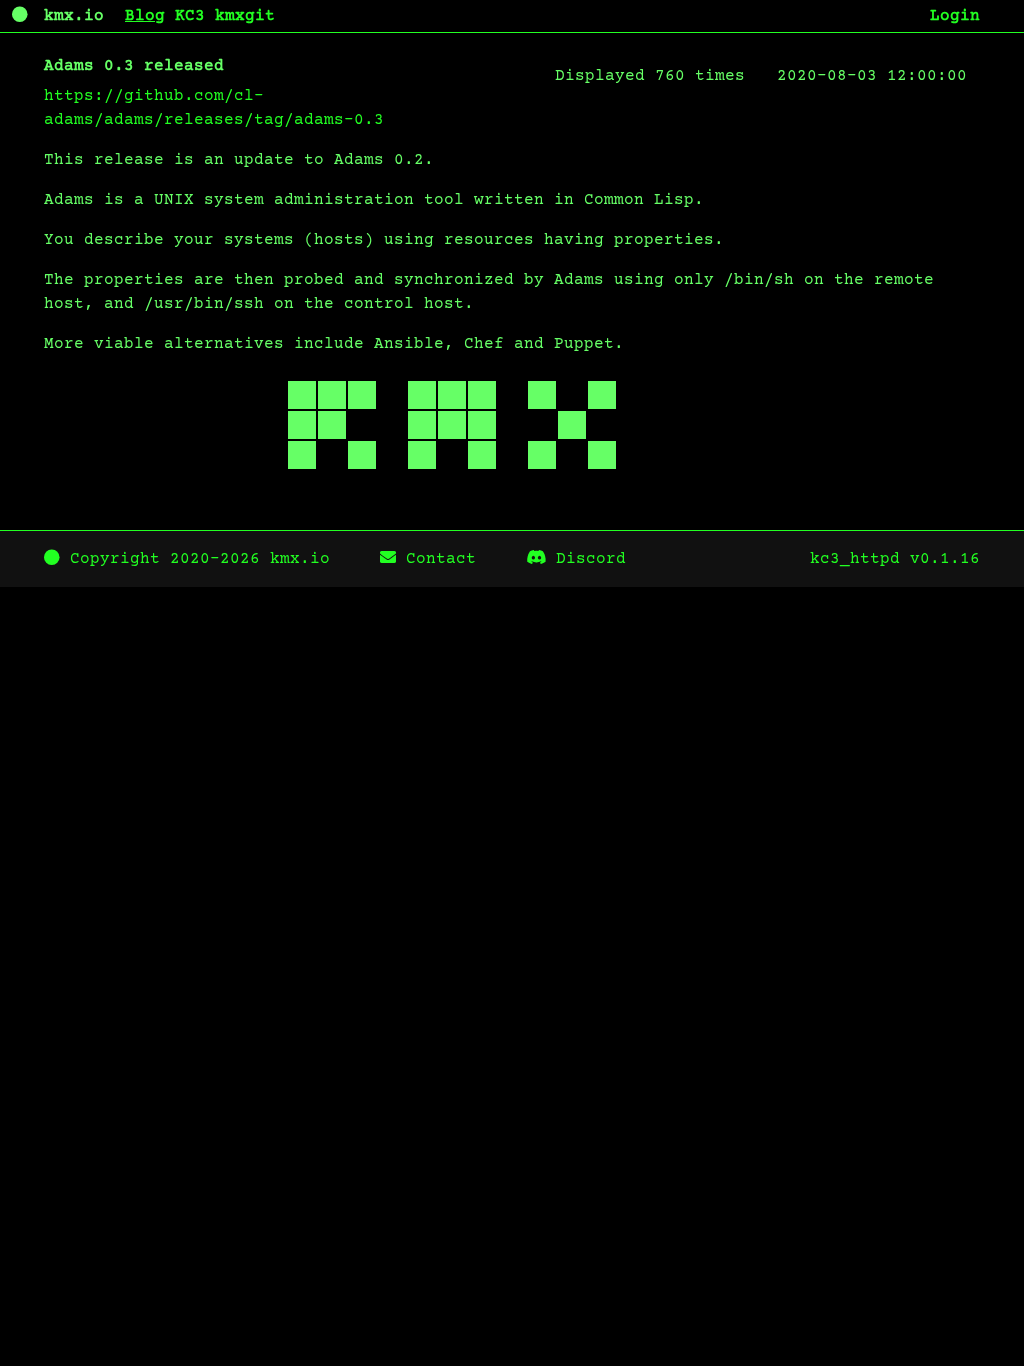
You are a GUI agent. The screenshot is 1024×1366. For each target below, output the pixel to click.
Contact (436, 559)
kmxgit (245, 16)
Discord (586, 559)
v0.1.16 (945, 559)
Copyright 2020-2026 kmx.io (195, 559)
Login (955, 16)
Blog (145, 16)
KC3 (190, 16)
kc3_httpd (855, 559)
